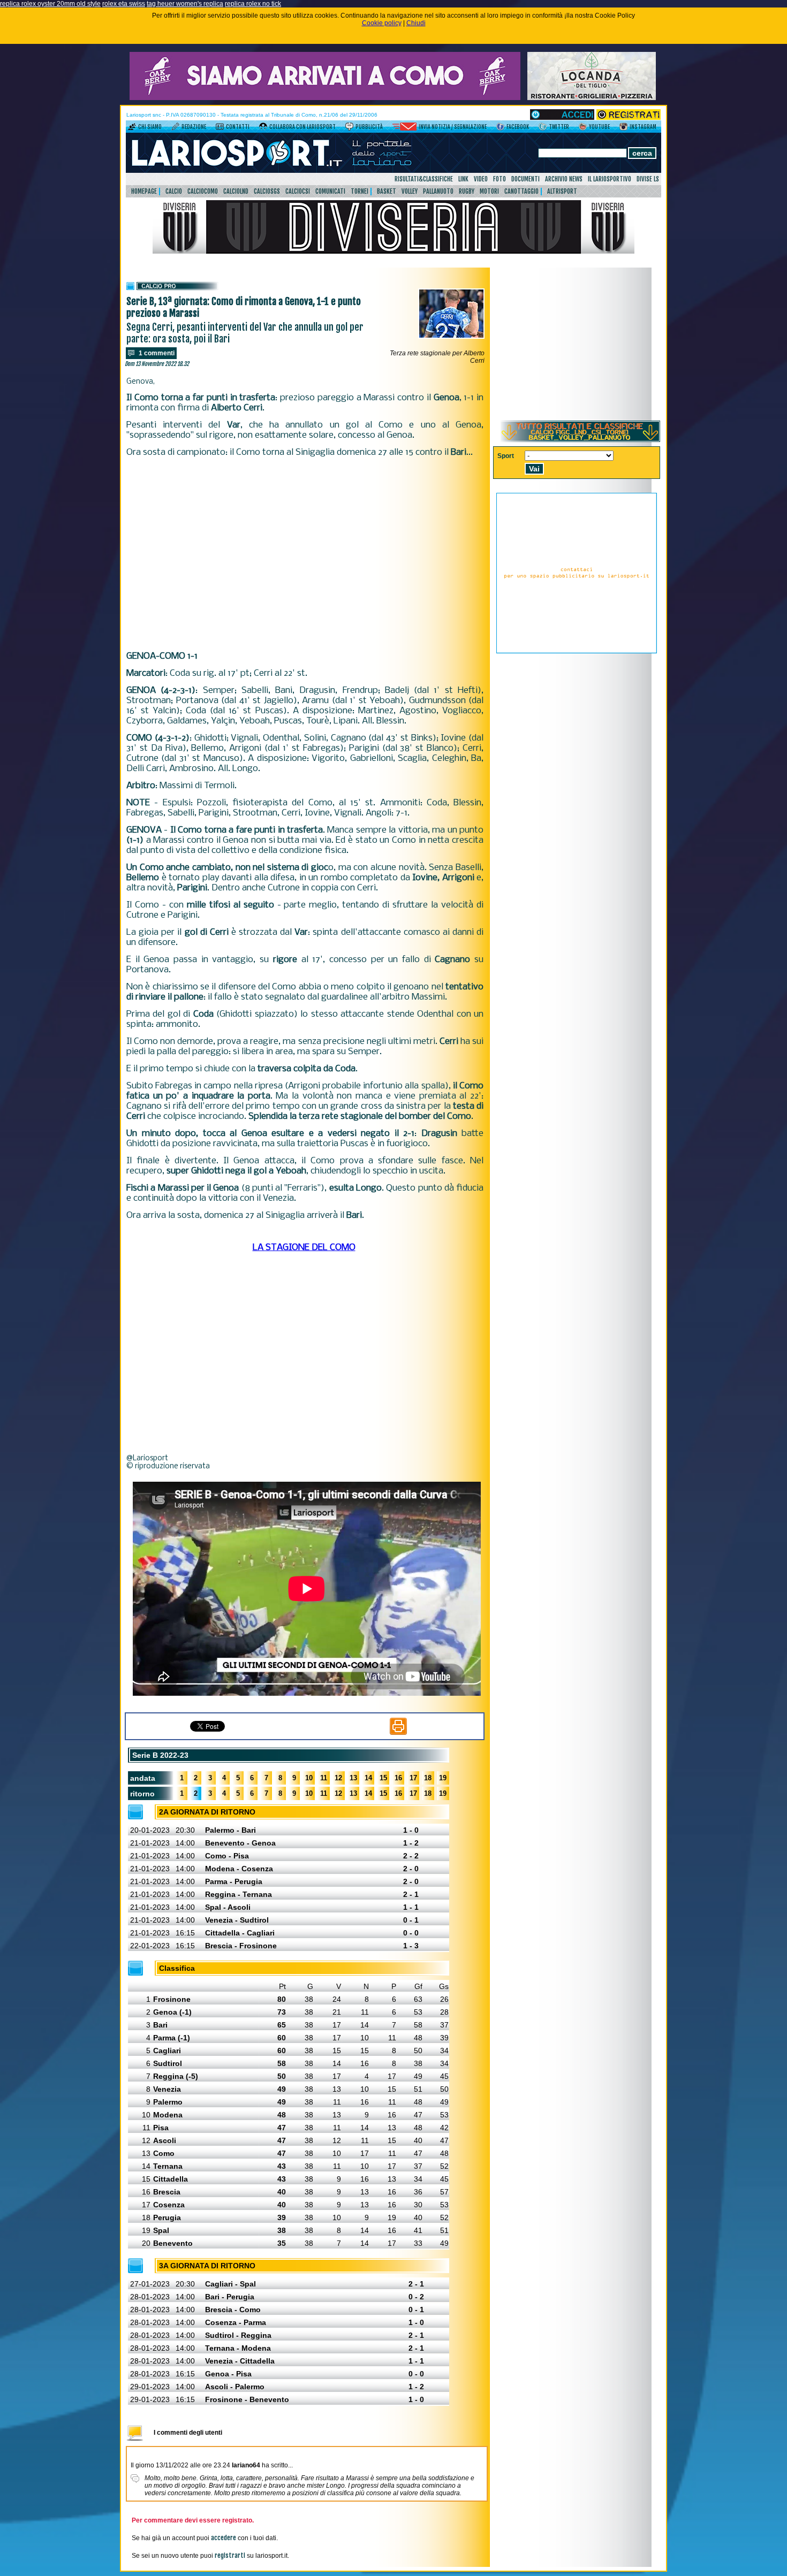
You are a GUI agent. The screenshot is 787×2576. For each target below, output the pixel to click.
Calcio (174, 191)
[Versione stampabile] (398, 1733)
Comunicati (330, 191)
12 (338, 1778)
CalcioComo (203, 191)
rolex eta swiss (124, 4)
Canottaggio (521, 191)
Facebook (518, 127)
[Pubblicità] (349, 128)
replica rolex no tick (253, 4)
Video (481, 179)
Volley (410, 191)
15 (383, 1778)
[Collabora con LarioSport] (263, 128)
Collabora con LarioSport (302, 127)
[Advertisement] (305, 554)
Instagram (643, 127)
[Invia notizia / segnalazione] (404, 128)
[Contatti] (220, 128)
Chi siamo (150, 127)
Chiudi (416, 23)
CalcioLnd (236, 191)
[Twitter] (543, 128)
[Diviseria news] (393, 251)
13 (353, 1778)
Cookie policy (382, 23)
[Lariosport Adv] (577, 651)
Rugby (467, 191)
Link (463, 179)
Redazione (194, 127)
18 (428, 1778)
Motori (489, 191)
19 (443, 1778)
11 (324, 1778)
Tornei (360, 191)
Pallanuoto (438, 191)
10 (309, 1778)
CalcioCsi (298, 191)
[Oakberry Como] (325, 98)
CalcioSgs (267, 191)
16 (398, 1778)
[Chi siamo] (132, 128)
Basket (387, 191)
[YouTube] (583, 128)
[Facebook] (500, 128)
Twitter (559, 127)
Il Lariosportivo (610, 179)
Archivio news (564, 179)
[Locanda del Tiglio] (592, 98)
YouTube (599, 127)
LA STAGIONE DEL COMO (304, 1248)
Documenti (525, 179)
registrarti (230, 2555)
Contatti (238, 127)
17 (413, 1778)
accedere (224, 2538)
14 (368, 1778)
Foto (500, 179)
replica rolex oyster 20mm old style (50, 4)
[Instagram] (623, 128)
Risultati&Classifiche (424, 179)
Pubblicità (369, 127)
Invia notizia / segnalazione (453, 127)
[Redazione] (175, 128)
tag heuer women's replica (185, 4)
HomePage (144, 191)
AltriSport (562, 191)
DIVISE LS (648, 179)
